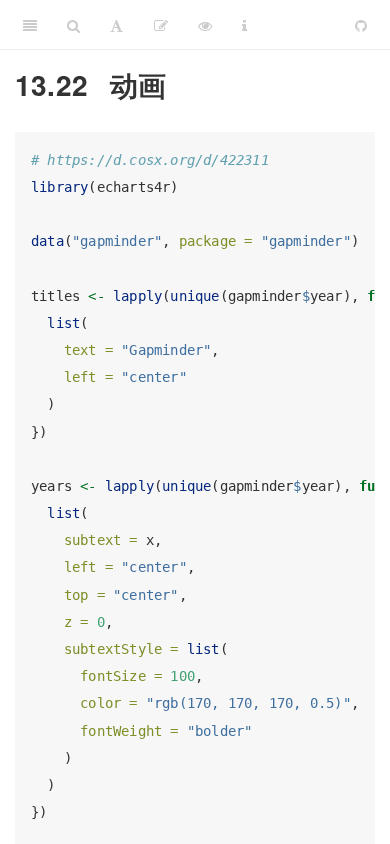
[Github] (361, 25)
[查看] (205, 25)
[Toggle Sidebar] (30, 25)
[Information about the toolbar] (244, 25)
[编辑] (161, 25)
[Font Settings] (116, 25)
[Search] (73, 25)
